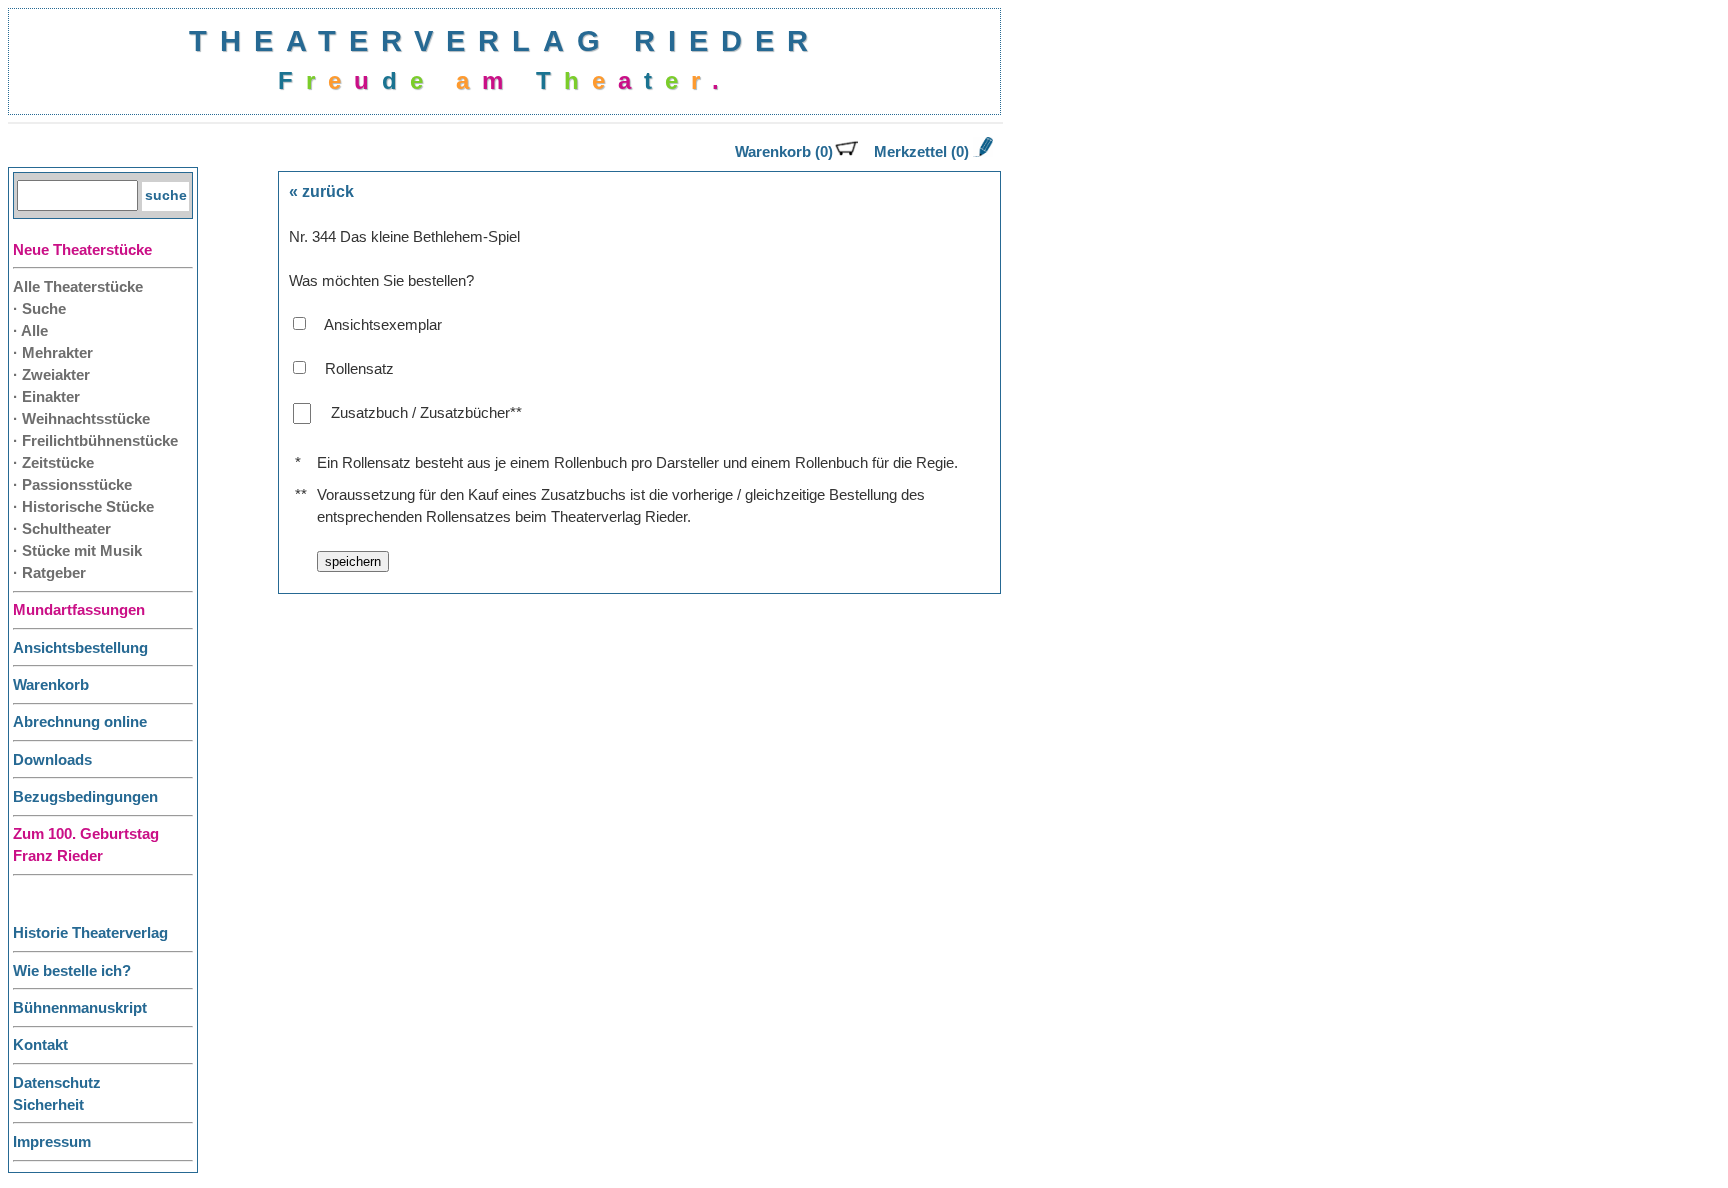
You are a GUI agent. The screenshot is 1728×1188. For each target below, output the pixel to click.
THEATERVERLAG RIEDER (505, 40)
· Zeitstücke (53, 463)
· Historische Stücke (83, 507)
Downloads (52, 760)
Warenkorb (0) (784, 152)
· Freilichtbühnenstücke (95, 441)
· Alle (30, 331)
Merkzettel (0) (921, 152)
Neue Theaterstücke (82, 250)
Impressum (52, 1142)
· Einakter (46, 397)
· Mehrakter (53, 353)
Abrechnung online (80, 722)
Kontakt (40, 1045)
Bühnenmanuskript (80, 1008)
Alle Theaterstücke (78, 287)
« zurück (321, 191)
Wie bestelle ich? (72, 971)
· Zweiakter (51, 375)
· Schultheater (62, 529)
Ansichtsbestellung (80, 648)
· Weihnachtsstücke (81, 419)
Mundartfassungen (79, 610)
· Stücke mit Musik (77, 551)
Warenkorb (51, 685)
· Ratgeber (49, 573)
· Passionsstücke (72, 485)
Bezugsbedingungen (85, 797)
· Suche (39, 309)
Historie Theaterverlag (90, 933)
